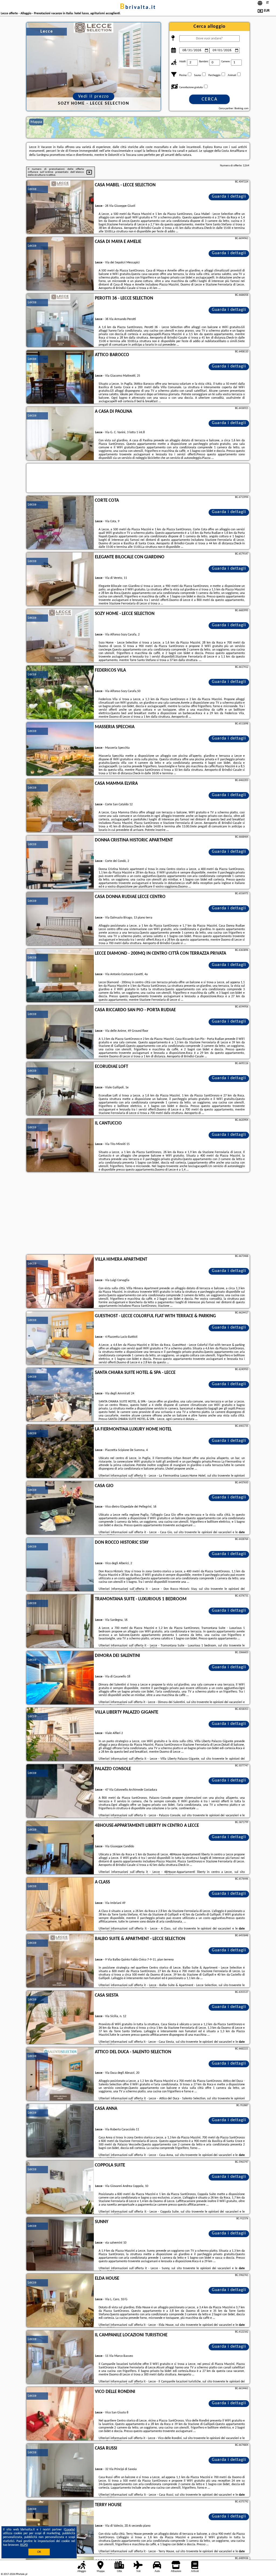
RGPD (24, 2545)
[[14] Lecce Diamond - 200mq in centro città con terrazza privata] (60, 976)
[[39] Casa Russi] (60, 2471)
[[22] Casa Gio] (60, 1508)
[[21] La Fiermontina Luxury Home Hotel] (60, 1452)
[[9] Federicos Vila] (60, 693)
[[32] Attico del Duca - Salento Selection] (60, 2074)
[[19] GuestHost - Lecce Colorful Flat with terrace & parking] (60, 1338)
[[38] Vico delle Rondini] (60, 2414)
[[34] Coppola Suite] (60, 2188)
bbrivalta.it (138, 8)
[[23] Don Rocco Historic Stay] (60, 1565)
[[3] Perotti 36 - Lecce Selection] (60, 321)
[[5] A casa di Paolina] (60, 434)
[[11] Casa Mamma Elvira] (60, 806)
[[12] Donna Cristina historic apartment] (60, 862)
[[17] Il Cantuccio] (60, 1146)
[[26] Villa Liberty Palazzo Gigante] (60, 1735)
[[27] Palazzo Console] (60, 1791)
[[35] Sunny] (60, 2244)
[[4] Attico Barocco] (60, 377)
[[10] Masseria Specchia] (60, 749)
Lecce (32, 189)
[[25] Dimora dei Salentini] (60, 1678)
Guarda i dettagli (229, 197)
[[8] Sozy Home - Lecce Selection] (60, 636)
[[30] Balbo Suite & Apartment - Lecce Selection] (60, 1961)
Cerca (210, 99)
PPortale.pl (21, 2574)
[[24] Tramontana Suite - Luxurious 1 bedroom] (60, 1621)
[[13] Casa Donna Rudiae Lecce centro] (60, 919)
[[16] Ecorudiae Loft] (60, 1089)
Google (69, 2530)
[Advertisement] (138, 1214)
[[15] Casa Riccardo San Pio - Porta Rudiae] (60, 1032)
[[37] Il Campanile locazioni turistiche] (60, 2357)
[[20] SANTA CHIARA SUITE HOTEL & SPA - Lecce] (60, 1395)
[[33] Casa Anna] (60, 2131)
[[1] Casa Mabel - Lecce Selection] (60, 207)
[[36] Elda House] (60, 2301)
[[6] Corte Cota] (60, 523)
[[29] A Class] (60, 1904)
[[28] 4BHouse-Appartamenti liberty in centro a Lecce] (60, 1848)
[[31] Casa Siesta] (60, 2018)
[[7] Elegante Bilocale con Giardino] (60, 579)
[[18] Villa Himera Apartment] (60, 1282)
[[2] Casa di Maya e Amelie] (60, 264)
